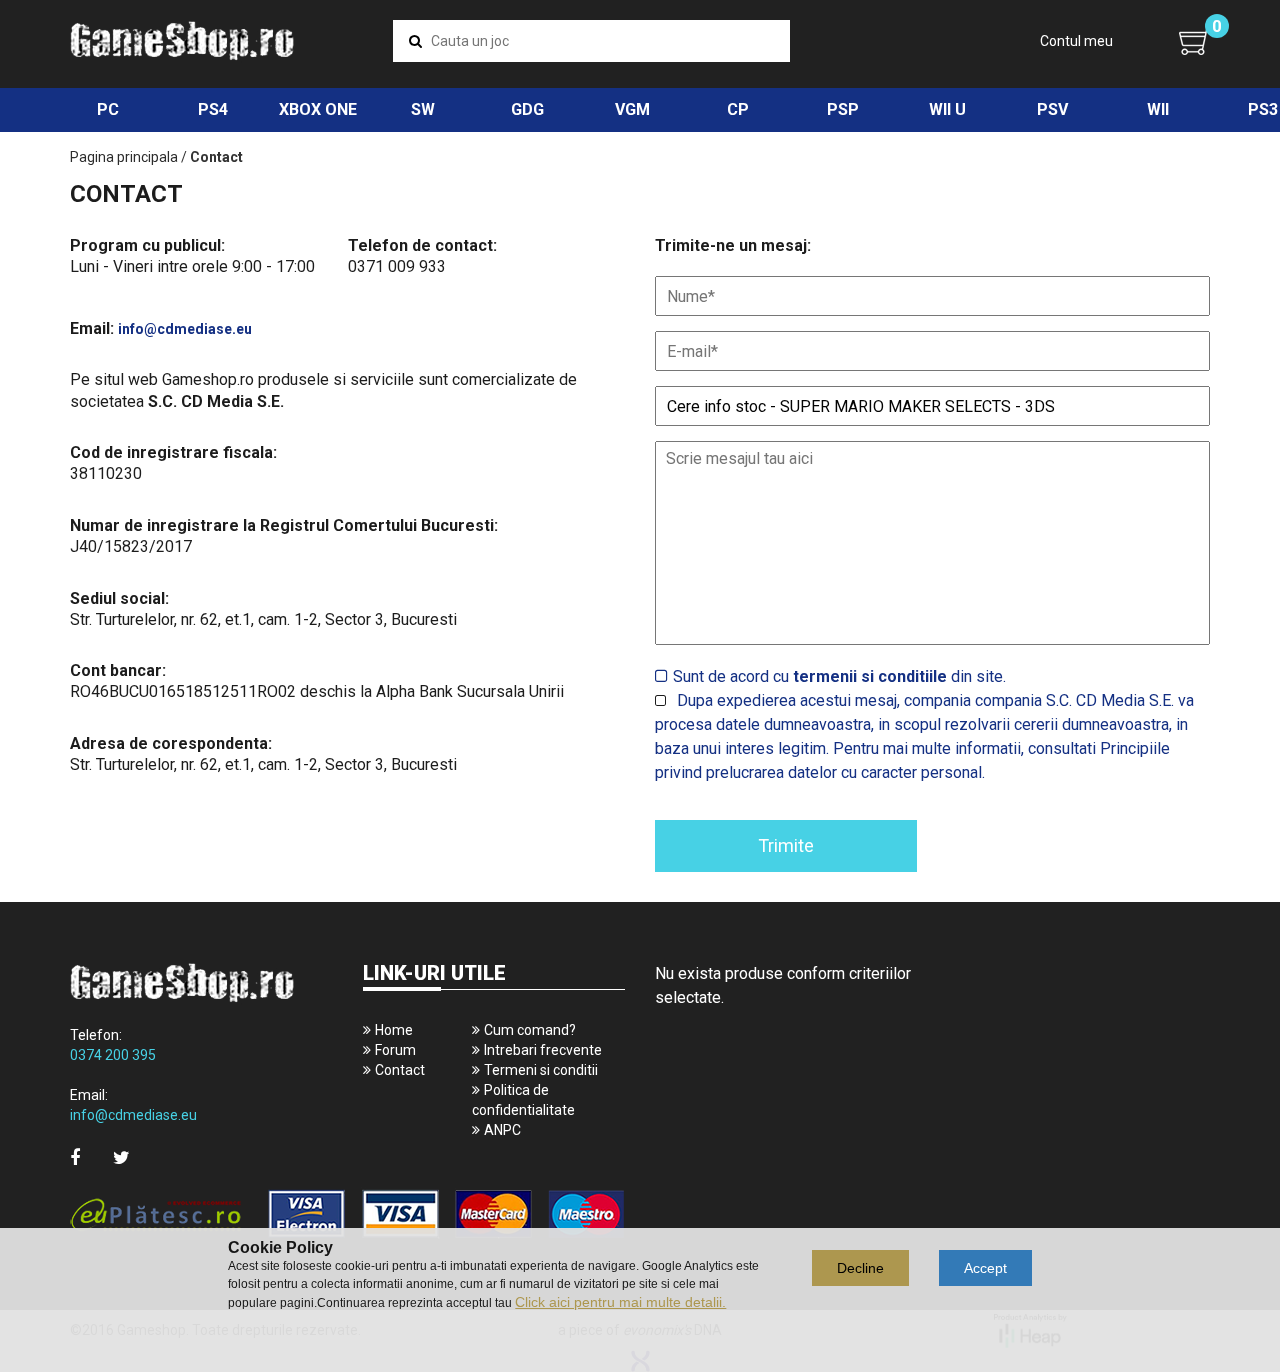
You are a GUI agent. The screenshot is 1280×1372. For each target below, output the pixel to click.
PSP (843, 109)
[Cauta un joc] (415, 41)
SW (423, 109)
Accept (985, 1268)
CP (738, 109)
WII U (947, 109)
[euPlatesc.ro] (347, 1215)
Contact (400, 1070)
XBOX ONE (318, 109)
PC (108, 109)
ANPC (502, 1130)
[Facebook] (75, 1157)
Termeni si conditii (541, 1070)
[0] (1194, 42)
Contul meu (1076, 41)
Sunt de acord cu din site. (839, 676)
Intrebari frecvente (543, 1050)
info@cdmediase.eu (185, 329)
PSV (1052, 109)
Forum (395, 1050)
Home (394, 1030)
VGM (632, 109)
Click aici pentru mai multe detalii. (620, 1302)
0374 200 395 (113, 1055)
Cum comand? (530, 1030)
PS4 (213, 109)
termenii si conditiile (870, 676)
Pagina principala (124, 157)
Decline (860, 1268)
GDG (527, 109)
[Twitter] (121, 1157)
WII (1158, 109)
